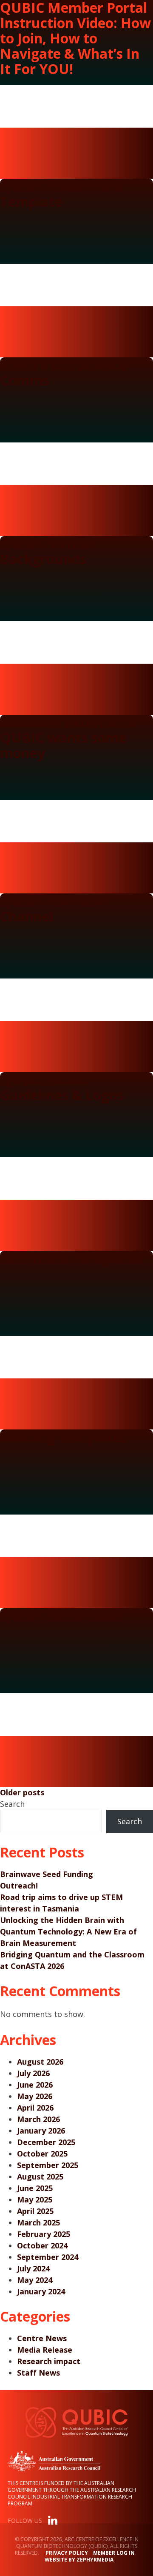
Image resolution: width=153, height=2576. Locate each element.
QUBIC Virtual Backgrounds (47, 551)
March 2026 (38, 2119)
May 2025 (35, 2199)
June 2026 (35, 2085)
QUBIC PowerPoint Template (62, 194)
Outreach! (19, 1886)
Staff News (38, 2373)
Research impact (49, 2361)
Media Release (45, 2350)
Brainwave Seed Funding (47, 1874)
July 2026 (33, 2073)
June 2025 (35, 2188)
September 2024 (48, 2257)
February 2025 (44, 2234)
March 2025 (38, 2222)
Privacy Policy (67, 2553)
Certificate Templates (71, 1258)
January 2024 (41, 2291)
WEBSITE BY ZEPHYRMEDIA (79, 2560)
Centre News (42, 2338)
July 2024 (33, 2268)
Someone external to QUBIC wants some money (69, 737)
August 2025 (40, 2177)
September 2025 (48, 2165)
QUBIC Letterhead (60, 1616)
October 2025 (42, 2154)
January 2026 (41, 2131)
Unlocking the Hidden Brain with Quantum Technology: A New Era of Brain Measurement (68, 1931)
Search (12, 1804)
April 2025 (35, 2211)
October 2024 (42, 2245)
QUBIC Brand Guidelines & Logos (62, 1087)
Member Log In (114, 2553)
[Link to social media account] (53, 2522)
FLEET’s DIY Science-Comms (66, 372)
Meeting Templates (64, 1437)
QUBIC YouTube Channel (53, 909)
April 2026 (35, 2108)
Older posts (22, 1792)
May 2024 (35, 2280)
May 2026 (35, 2096)
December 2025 (46, 2142)
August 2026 (40, 2062)
